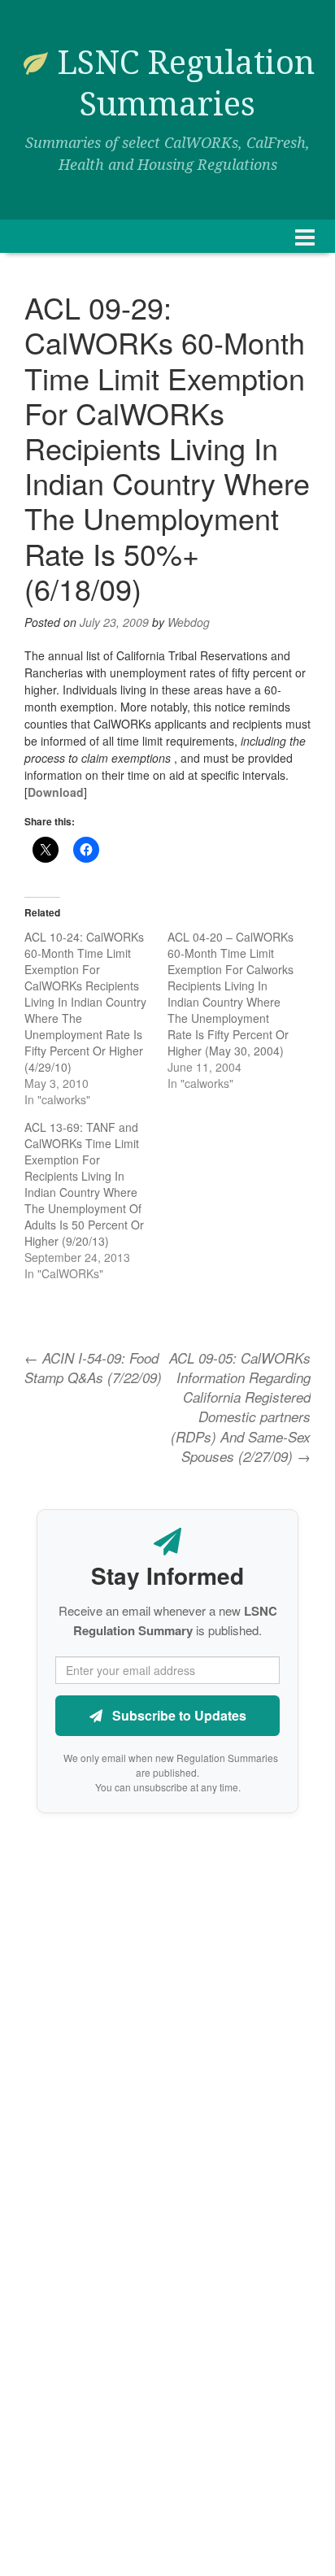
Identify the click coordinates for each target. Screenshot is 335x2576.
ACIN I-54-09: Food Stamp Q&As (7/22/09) (93, 1368)
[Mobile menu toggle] (305, 236)
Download (56, 792)
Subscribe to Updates (178, 1715)
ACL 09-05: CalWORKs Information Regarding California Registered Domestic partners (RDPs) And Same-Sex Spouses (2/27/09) (240, 1407)
